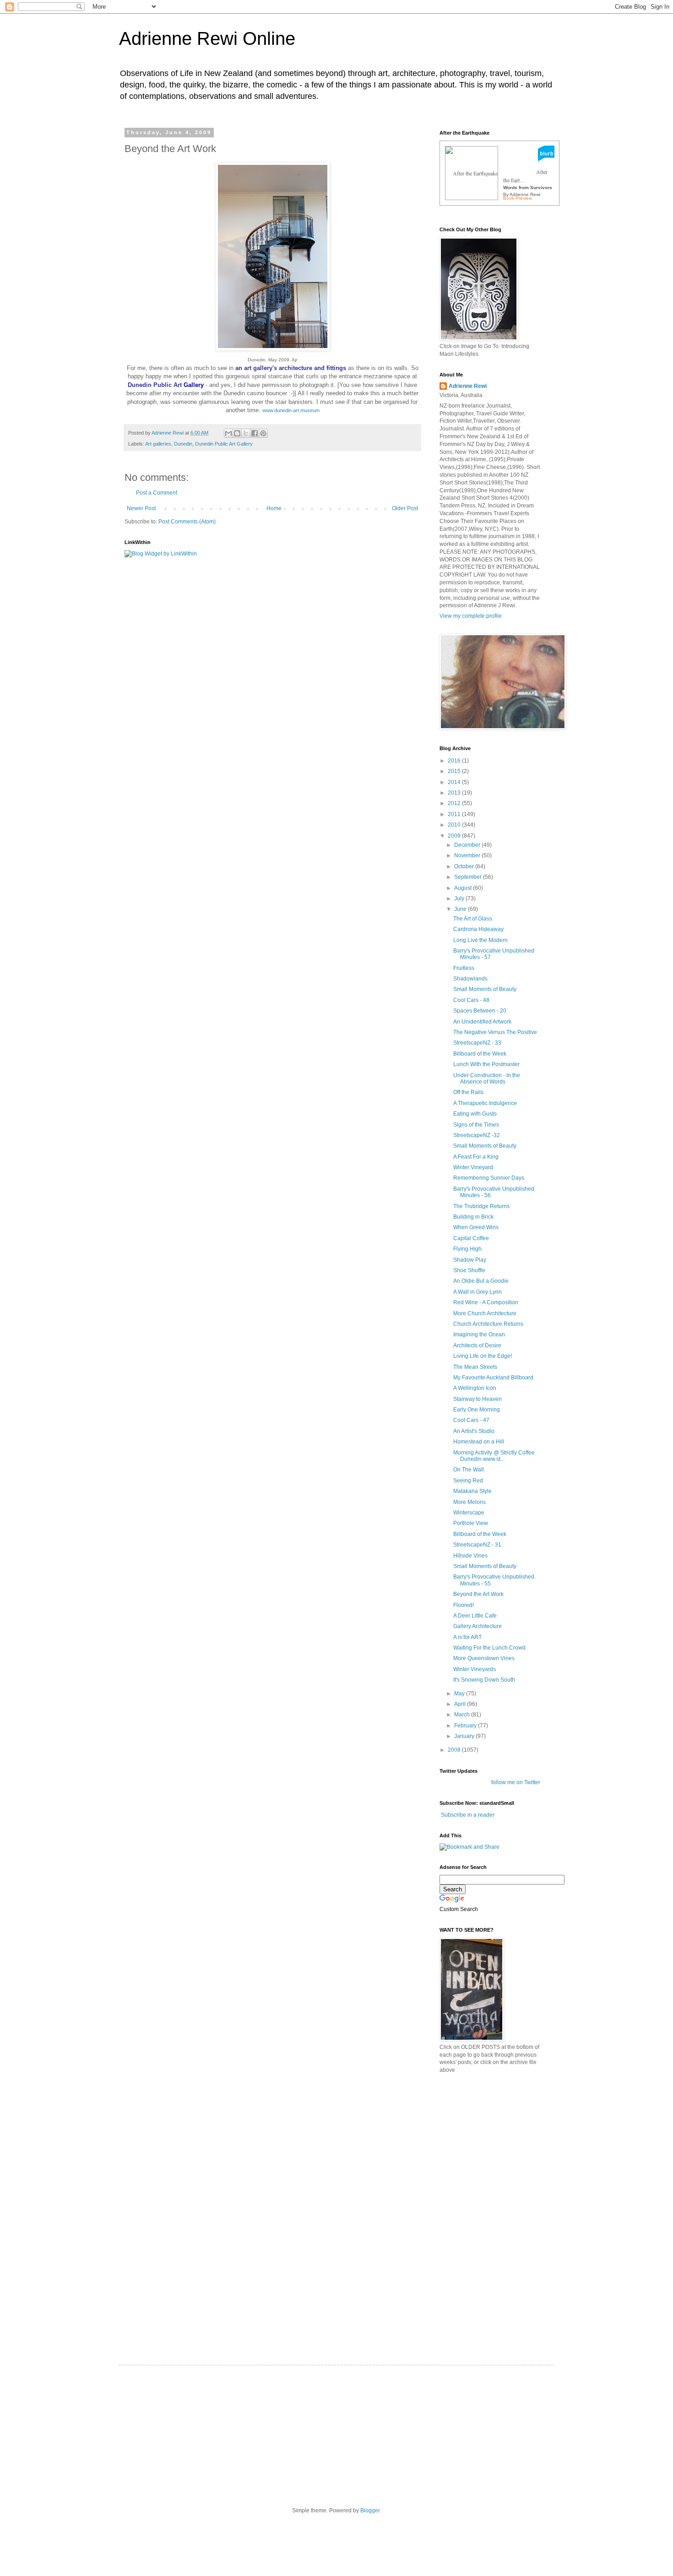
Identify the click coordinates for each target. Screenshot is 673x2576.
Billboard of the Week (480, 1054)
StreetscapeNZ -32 (477, 1135)
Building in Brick (473, 1217)
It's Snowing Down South (484, 1680)
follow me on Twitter (516, 1782)
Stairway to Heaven (478, 1399)
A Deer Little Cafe (475, 1616)
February (466, 1726)
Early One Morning (477, 1410)
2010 (455, 825)
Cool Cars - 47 (471, 1420)
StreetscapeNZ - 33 (477, 1043)
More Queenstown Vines (484, 1658)
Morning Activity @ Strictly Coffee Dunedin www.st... (494, 1456)
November (468, 855)
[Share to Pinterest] (263, 433)
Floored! (464, 1605)
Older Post (405, 508)
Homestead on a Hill (479, 1442)
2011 (455, 814)
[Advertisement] (508, 2145)
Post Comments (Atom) (187, 522)
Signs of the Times (476, 1125)
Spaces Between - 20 (480, 1011)
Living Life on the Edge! (483, 1356)
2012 (455, 803)
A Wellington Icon (475, 1388)
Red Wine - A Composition (486, 1302)
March (463, 1715)
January (465, 1736)
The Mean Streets (475, 1367)
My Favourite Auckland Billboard (493, 1378)
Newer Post (141, 508)
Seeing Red (468, 1481)
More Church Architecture (485, 1313)
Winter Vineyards (475, 1669)
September (469, 877)
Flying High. (468, 1249)
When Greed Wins (476, 1227)
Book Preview (518, 198)
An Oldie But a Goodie (481, 1281)
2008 (455, 1750)
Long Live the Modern (480, 940)
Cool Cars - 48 (471, 1000)
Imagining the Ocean (479, 1334)
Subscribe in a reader (468, 1815)
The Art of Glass (473, 919)
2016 (455, 761)
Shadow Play (470, 1260)
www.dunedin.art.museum (291, 410)
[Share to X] (246, 433)
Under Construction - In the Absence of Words (487, 1078)
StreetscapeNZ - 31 (477, 1545)
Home (274, 508)
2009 (455, 836)
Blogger (370, 2511)
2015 (455, 771)
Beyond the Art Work (478, 1594)
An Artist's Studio (474, 1431)
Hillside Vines (470, 1556)
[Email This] (228, 433)
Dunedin (183, 444)
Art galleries (158, 444)
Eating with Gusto (475, 1114)
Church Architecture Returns (488, 1324)
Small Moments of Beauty (485, 989)
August (464, 888)
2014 (455, 782)
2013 (455, 793)
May (460, 1694)
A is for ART (467, 1637)
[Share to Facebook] (255, 433)
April (461, 1704)
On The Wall (469, 1470)
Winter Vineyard (473, 1167)
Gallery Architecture (478, 1626)
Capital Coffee (471, 1238)
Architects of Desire (477, 1345)
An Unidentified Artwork (482, 1022)
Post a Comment (157, 493)
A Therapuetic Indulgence (485, 1103)
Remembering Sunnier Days (489, 1178)
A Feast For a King (476, 1157)
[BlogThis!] (237, 433)
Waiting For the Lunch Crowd (489, 1648)
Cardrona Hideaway (478, 929)
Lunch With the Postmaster (486, 1064)
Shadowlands (470, 979)
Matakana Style (472, 1491)
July (460, 899)
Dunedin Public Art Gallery (224, 444)
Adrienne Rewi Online (207, 38)
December (468, 845)
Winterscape (469, 1513)
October (465, 866)
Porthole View (471, 1523)
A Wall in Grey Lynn (478, 1292)
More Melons (469, 1502)
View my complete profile (471, 616)
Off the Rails (468, 1092)
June (461, 909)
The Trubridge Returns (481, 1206)
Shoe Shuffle (469, 1270)
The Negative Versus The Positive (495, 1032)
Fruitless (464, 968)
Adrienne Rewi (468, 386)
